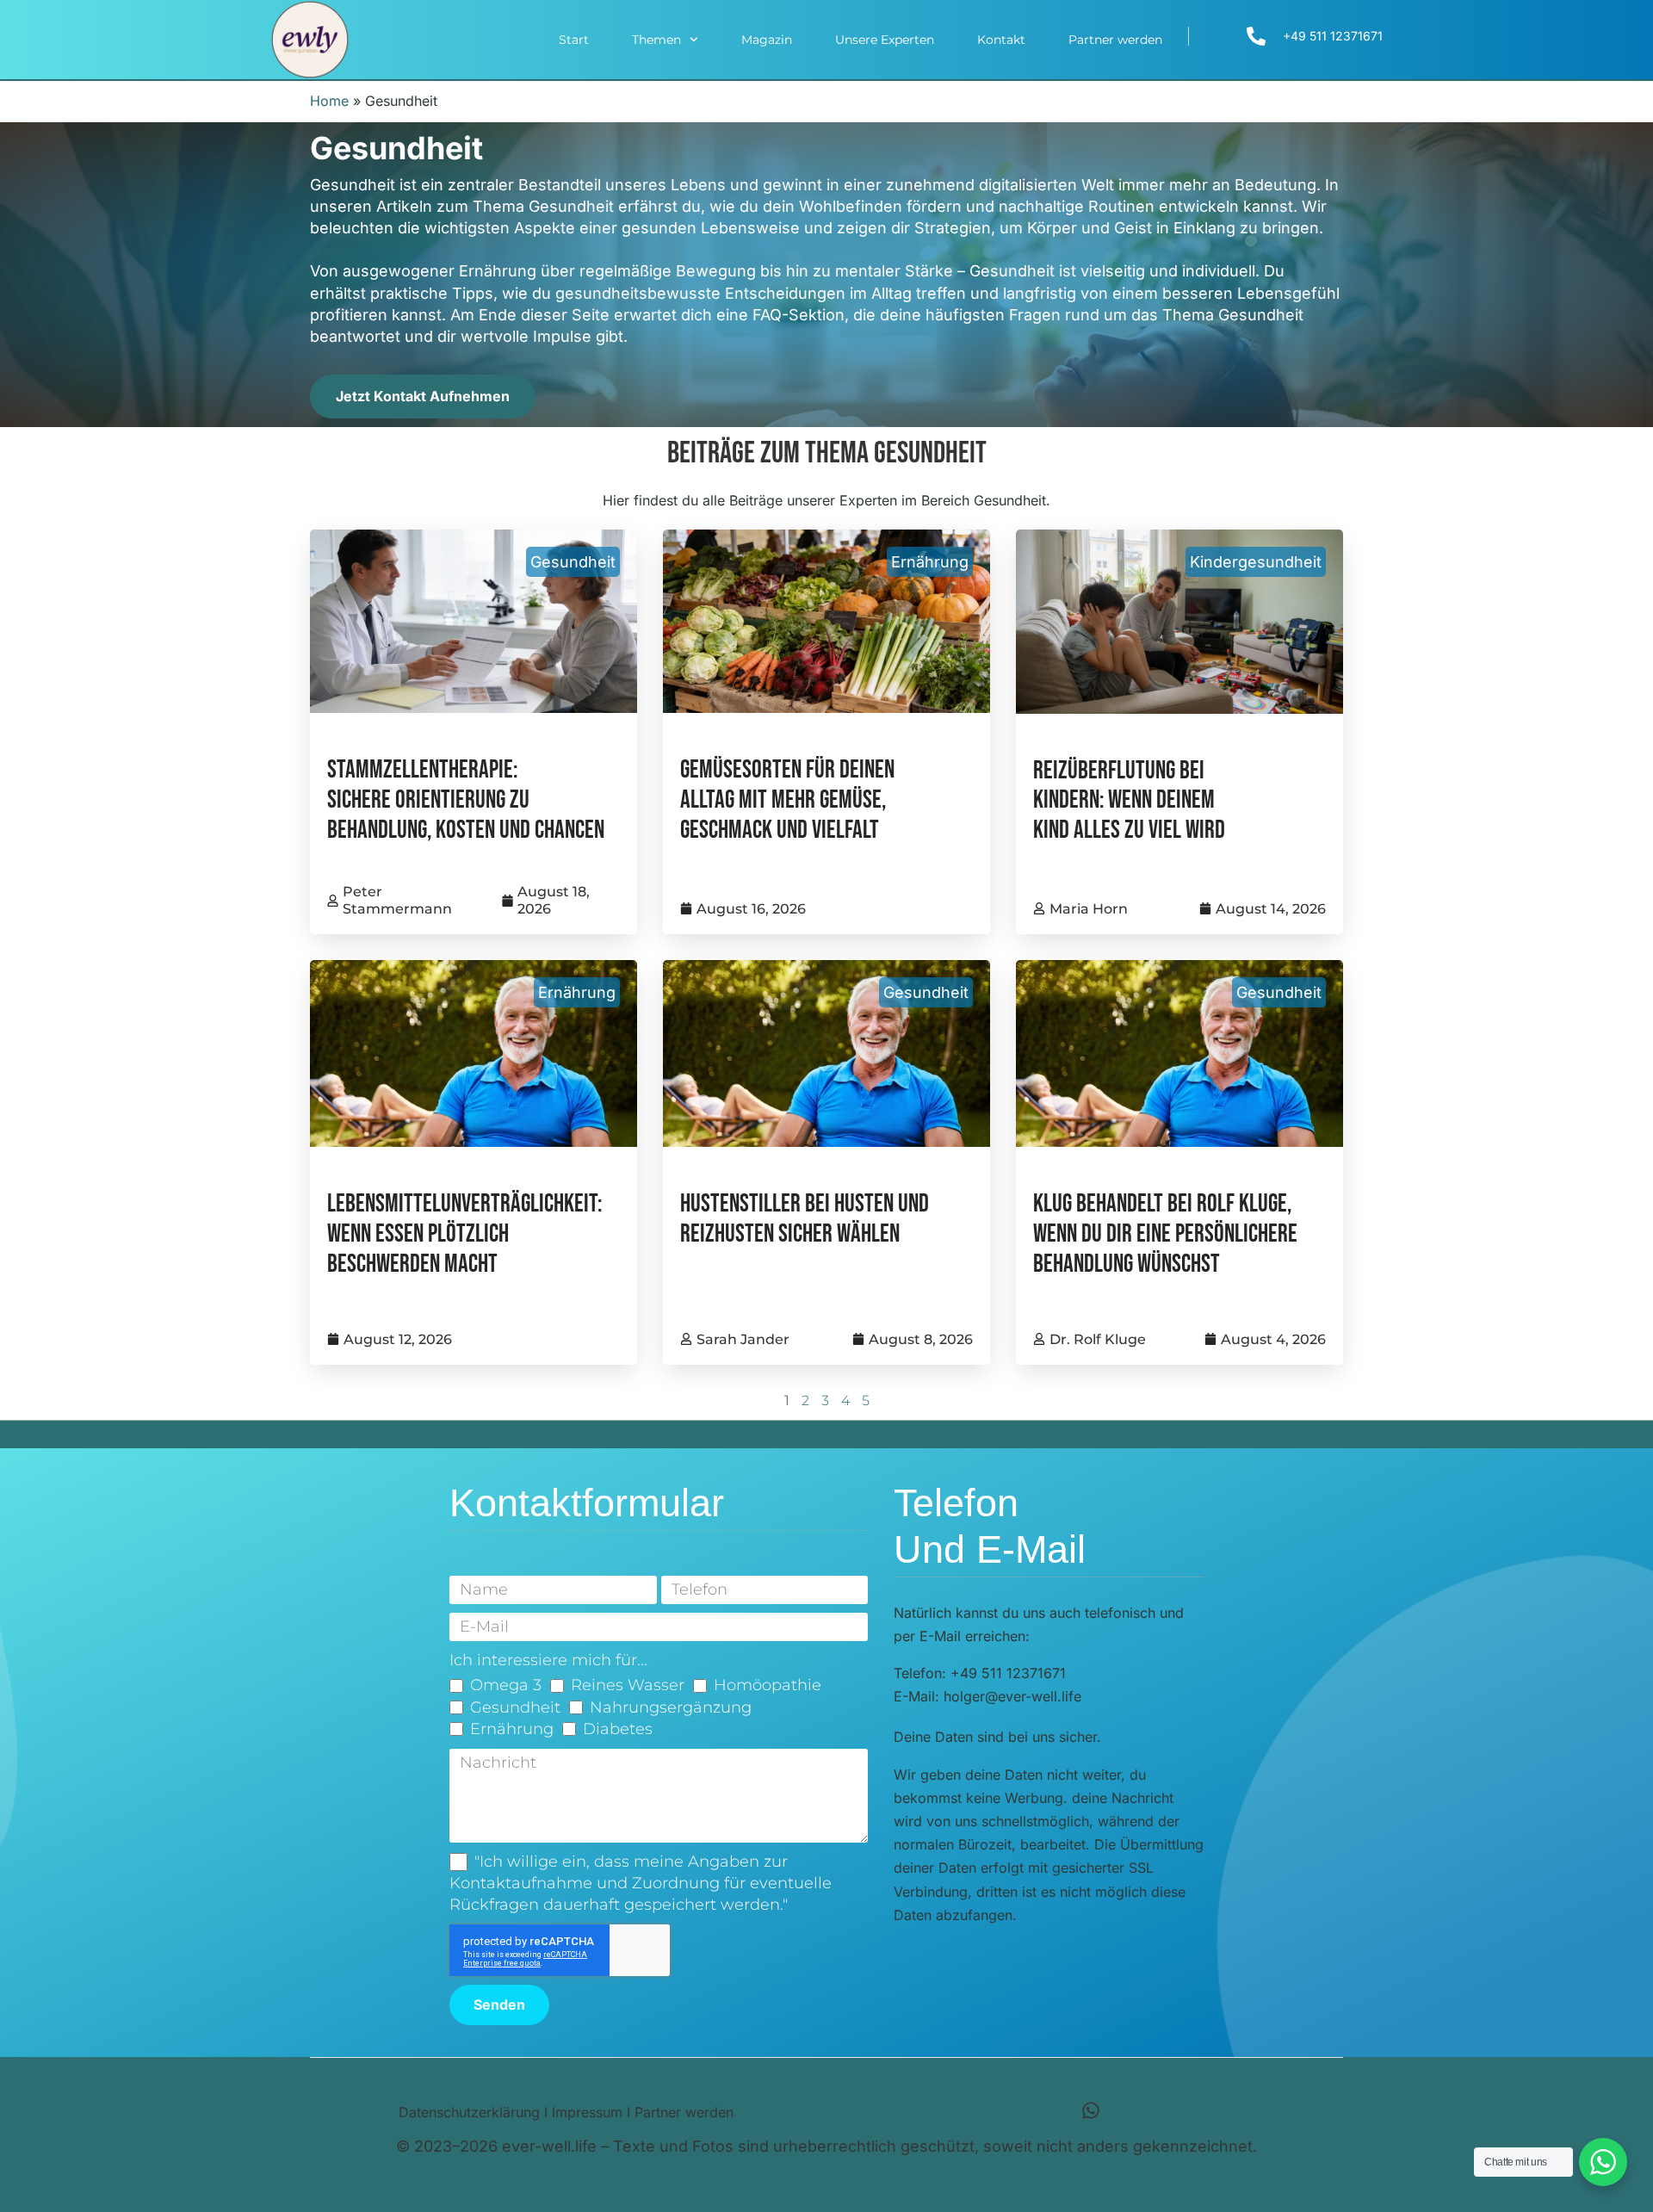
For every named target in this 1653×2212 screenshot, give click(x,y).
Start (574, 40)
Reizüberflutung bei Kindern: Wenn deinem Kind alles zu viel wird (1129, 801)
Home (329, 101)
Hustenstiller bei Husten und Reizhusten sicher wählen (805, 1219)
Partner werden (1115, 40)
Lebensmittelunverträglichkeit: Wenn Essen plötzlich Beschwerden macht (464, 1234)
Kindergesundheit (1256, 562)
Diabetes (618, 1729)
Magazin (767, 40)
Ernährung (930, 562)
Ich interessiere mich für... (548, 1660)
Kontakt (1001, 40)
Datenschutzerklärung (469, 2112)
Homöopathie (768, 1685)
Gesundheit (573, 562)
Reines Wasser (628, 1685)
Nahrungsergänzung (671, 1707)
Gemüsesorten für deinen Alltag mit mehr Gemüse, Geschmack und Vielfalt (787, 800)
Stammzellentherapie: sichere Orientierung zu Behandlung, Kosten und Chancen (466, 800)
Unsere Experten (885, 40)
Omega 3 (506, 1685)
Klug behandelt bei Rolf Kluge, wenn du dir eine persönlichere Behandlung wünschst (1165, 1234)
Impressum (587, 2112)
